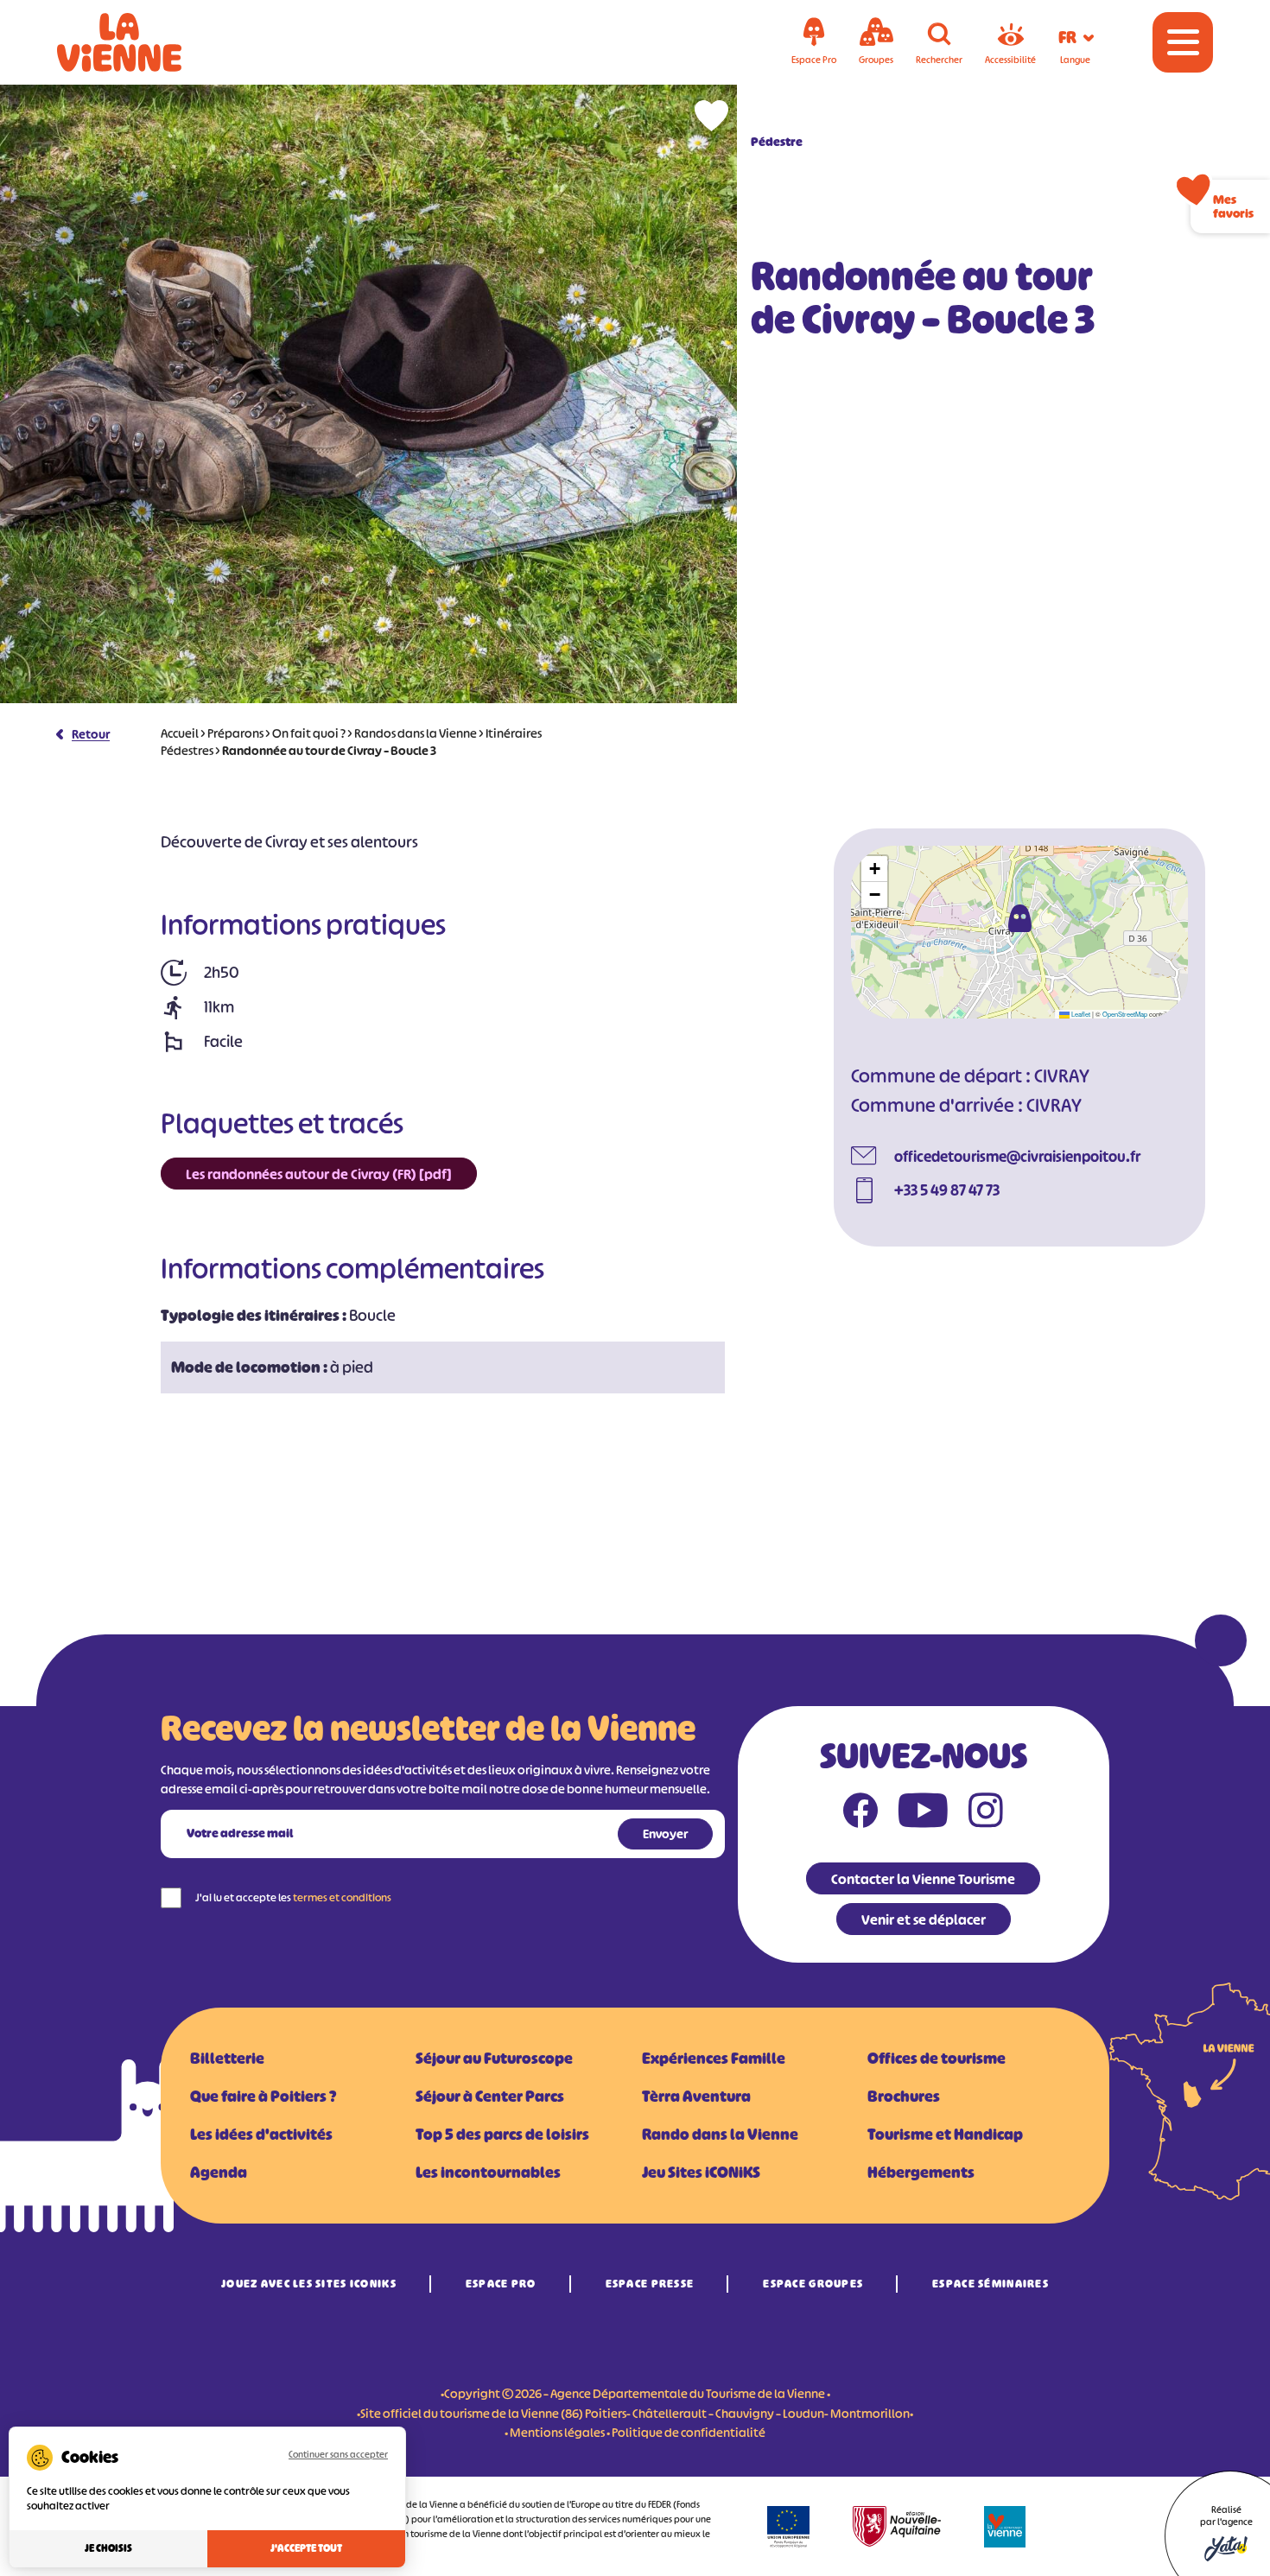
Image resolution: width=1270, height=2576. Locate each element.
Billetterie (227, 2059)
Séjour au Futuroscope (494, 2059)
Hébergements (921, 2173)
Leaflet (1080, 1014)
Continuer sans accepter (338, 2454)
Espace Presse (650, 2284)
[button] (1019, 918)
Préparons (235, 733)
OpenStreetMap (1125, 1014)
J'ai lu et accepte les (293, 1897)
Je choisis (108, 2548)
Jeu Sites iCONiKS (701, 2173)
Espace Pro (501, 2284)
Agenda (219, 2173)
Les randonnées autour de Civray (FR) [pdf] (319, 1174)
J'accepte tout (306, 2548)
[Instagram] (986, 1814)
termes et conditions (342, 1897)
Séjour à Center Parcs (490, 2097)
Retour (91, 734)
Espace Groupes (813, 2284)
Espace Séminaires (991, 2284)
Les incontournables (488, 2173)
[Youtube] (923, 1814)
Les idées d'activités (261, 2135)
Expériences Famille (714, 2059)
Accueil (180, 733)
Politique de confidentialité (689, 2432)
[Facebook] (860, 1814)
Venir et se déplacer (924, 1919)
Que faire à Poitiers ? (263, 2097)
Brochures (904, 2097)
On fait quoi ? (309, 733)
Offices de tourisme (937, 2059)
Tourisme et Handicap (945, 2135)
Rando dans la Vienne (720, 2135)
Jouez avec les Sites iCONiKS (309, 2284)
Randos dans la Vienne (416, 733)
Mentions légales (557, 2432)
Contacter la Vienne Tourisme (923, 1879)
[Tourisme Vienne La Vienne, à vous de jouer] (143, 42)
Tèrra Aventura (696, 2097)
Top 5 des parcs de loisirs (502, 2135)
